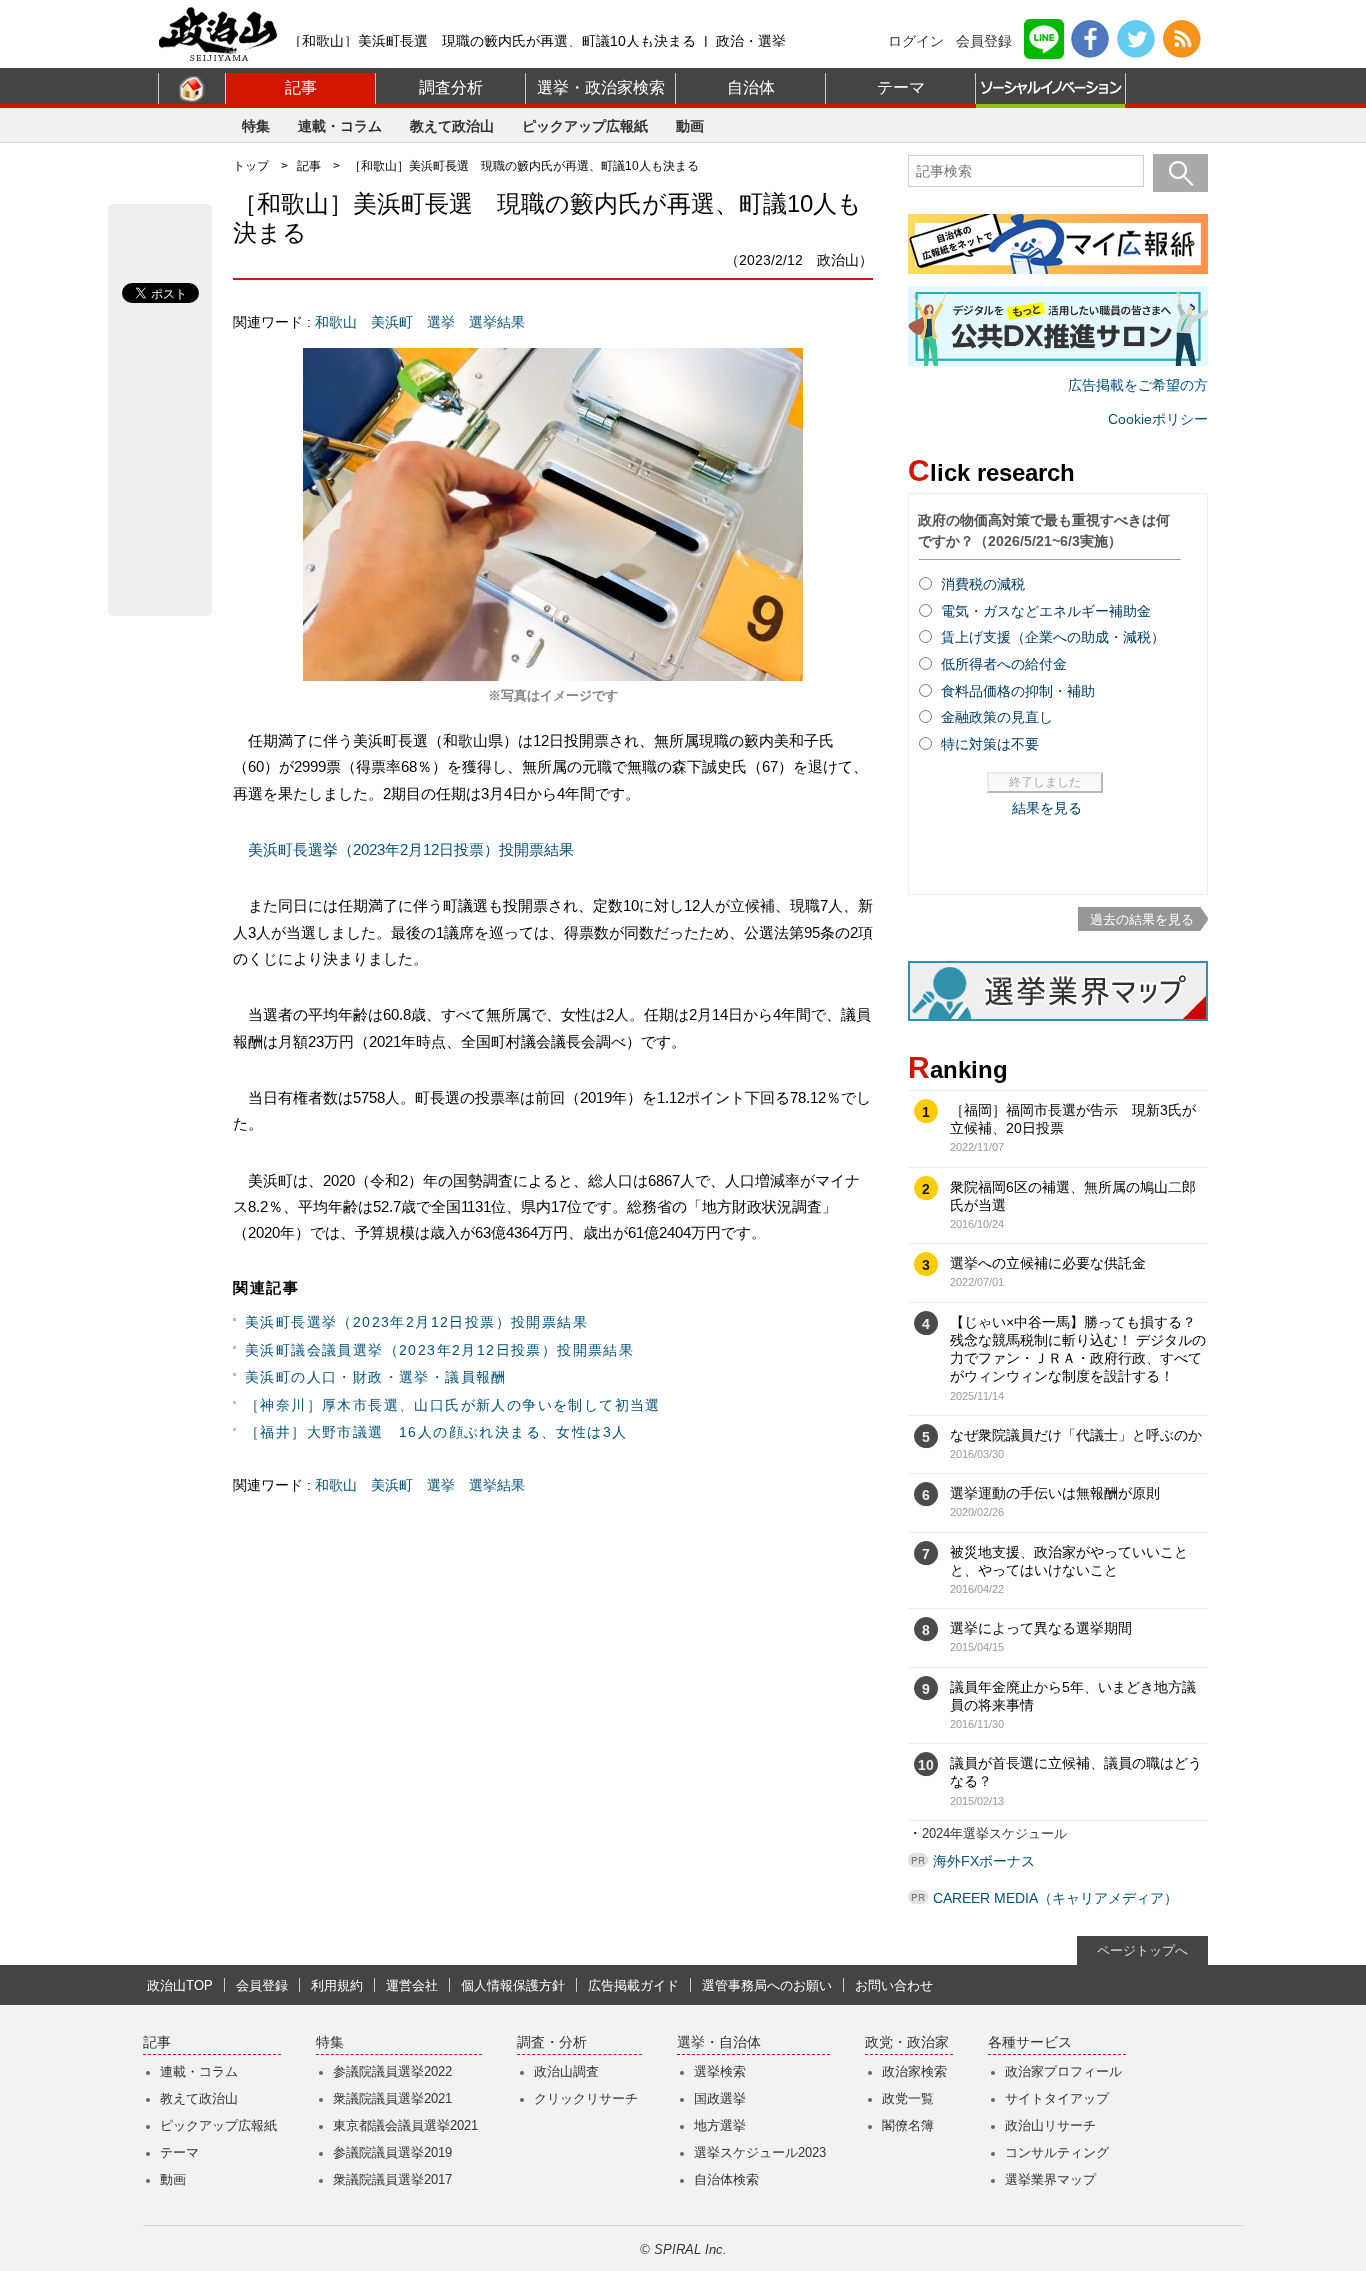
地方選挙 (720, 2125)
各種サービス (1030, 2042)
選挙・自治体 (719, 2042)
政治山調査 (566, 2071)
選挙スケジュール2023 (760, 2152)
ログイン (916, 41)
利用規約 (337, 1985)
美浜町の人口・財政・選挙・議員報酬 (376, 1377)
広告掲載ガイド (633, 1985)
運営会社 (412, 1985)
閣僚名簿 (908, 2125)
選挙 (441, 322)
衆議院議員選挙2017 (392, 2179)
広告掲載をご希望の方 (1138, 385)
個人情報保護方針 (513, 1985)
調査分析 (451, 87)
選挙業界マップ (1050, 2179)
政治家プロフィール (1063, 2071)
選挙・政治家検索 (601, 87)
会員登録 (984, 41)
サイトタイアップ (1057, 2098)
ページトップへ (1142, 1950)
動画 (690, 126)
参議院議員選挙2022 (392, 2071)
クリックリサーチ (586, 2098)
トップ (251, 166)
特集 (256, 126)
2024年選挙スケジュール (994, 1833)
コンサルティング (1057, 2152)
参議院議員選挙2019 (392, 2152)
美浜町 (392, 322)
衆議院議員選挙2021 (392, 2098)
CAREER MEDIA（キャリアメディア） (1055, 1898)
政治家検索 (914, 2071)
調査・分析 (552, 2042)
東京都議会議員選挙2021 (405, 2125)
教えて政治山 (452, 126)
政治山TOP (180, 1985)
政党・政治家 (907, 2042)
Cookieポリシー (1158, 419)
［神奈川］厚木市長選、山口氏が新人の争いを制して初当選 (453, 1405)
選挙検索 (720, 2071)
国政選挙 (720, 2098)
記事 (301, 87)
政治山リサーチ (1050, 2125)
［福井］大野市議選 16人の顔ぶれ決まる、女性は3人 (436, 1432)
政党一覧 (908, 2098)
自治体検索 (726, 2179)
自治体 (751, 87)
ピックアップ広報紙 (585, 126)
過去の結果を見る (1142, 919)
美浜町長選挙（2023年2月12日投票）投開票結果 (411, 849)
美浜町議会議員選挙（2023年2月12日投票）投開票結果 (439, 1350)
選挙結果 (497, 322)
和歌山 (336, 322)
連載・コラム (340, 126)
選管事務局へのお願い (767, 1985)
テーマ (901, 87)
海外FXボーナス (984, 1861)
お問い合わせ (894, 1985)
